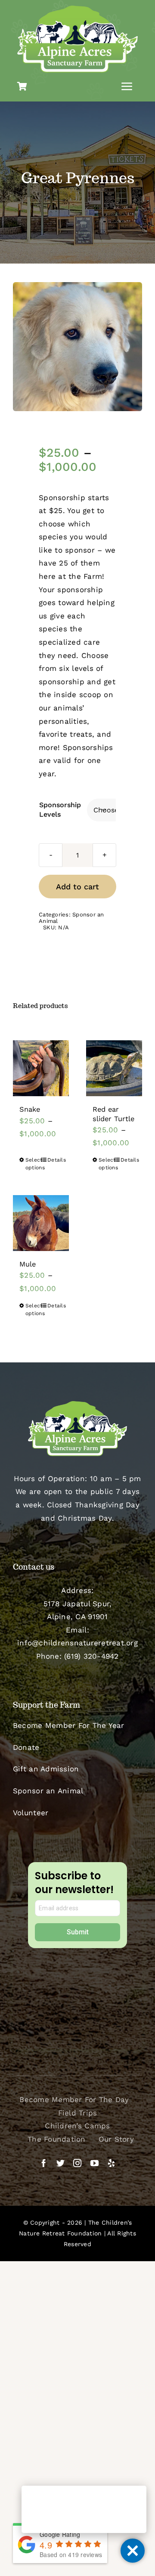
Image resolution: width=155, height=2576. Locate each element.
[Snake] (41, 1068)
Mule (28, 1264)
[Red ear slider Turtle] (114, 1068)
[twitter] (60, 2163)
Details (55, 1160)
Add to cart (77, 887)
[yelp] (111, 2163)
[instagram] (77, 2163)
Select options (33, 1164)
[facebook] (44, 2163)
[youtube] (95, 2163)
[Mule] (41, 1223)
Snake (30, 1109)
